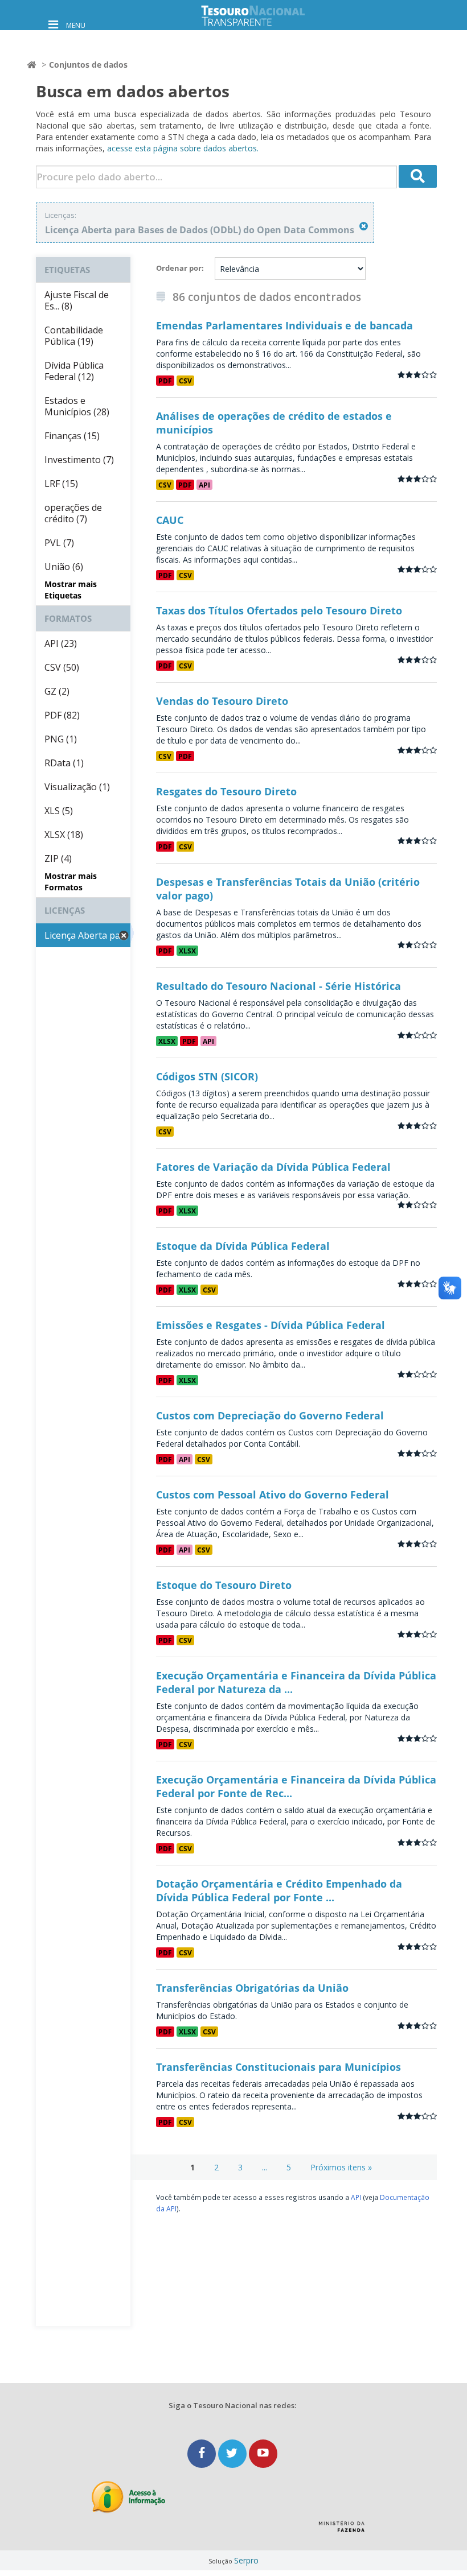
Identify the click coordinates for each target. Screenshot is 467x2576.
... (265, 2167)
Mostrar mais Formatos (71, 882)
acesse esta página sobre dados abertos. (183, 148)
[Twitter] (233, 2453)
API (204, 485)
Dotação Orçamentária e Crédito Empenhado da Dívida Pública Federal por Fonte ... (279, 1890)
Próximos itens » (341, 2167)
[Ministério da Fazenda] (341, 2530)
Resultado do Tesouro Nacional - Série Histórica (278, 986)
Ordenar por (179, 268)
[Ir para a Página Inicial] (262, 16)
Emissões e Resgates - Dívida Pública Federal (271, 1325)
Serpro (246, 2560)
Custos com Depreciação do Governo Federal (270, 1415)
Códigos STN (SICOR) (207, 1076)
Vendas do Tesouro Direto (222, 701)
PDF (165, 381)
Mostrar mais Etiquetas (71, 590)
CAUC (170, 520)
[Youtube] (263, 2453)
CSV (185, 381)
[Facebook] (203, 2453)
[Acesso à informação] (128, 2497)
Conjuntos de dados (88, 65)
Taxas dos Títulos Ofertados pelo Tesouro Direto (279, 610)
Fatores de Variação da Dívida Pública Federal (273, 1167)
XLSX (187, 951)
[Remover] (364, 226)
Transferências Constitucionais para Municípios (278, 2067)
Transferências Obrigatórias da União (252, 1988)
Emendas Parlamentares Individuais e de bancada (284, 325)
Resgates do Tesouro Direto (226, 791)
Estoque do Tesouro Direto (224, 1585)
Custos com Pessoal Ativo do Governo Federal (273, 1495)
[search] (418, 176)
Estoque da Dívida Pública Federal (243, 1246)
